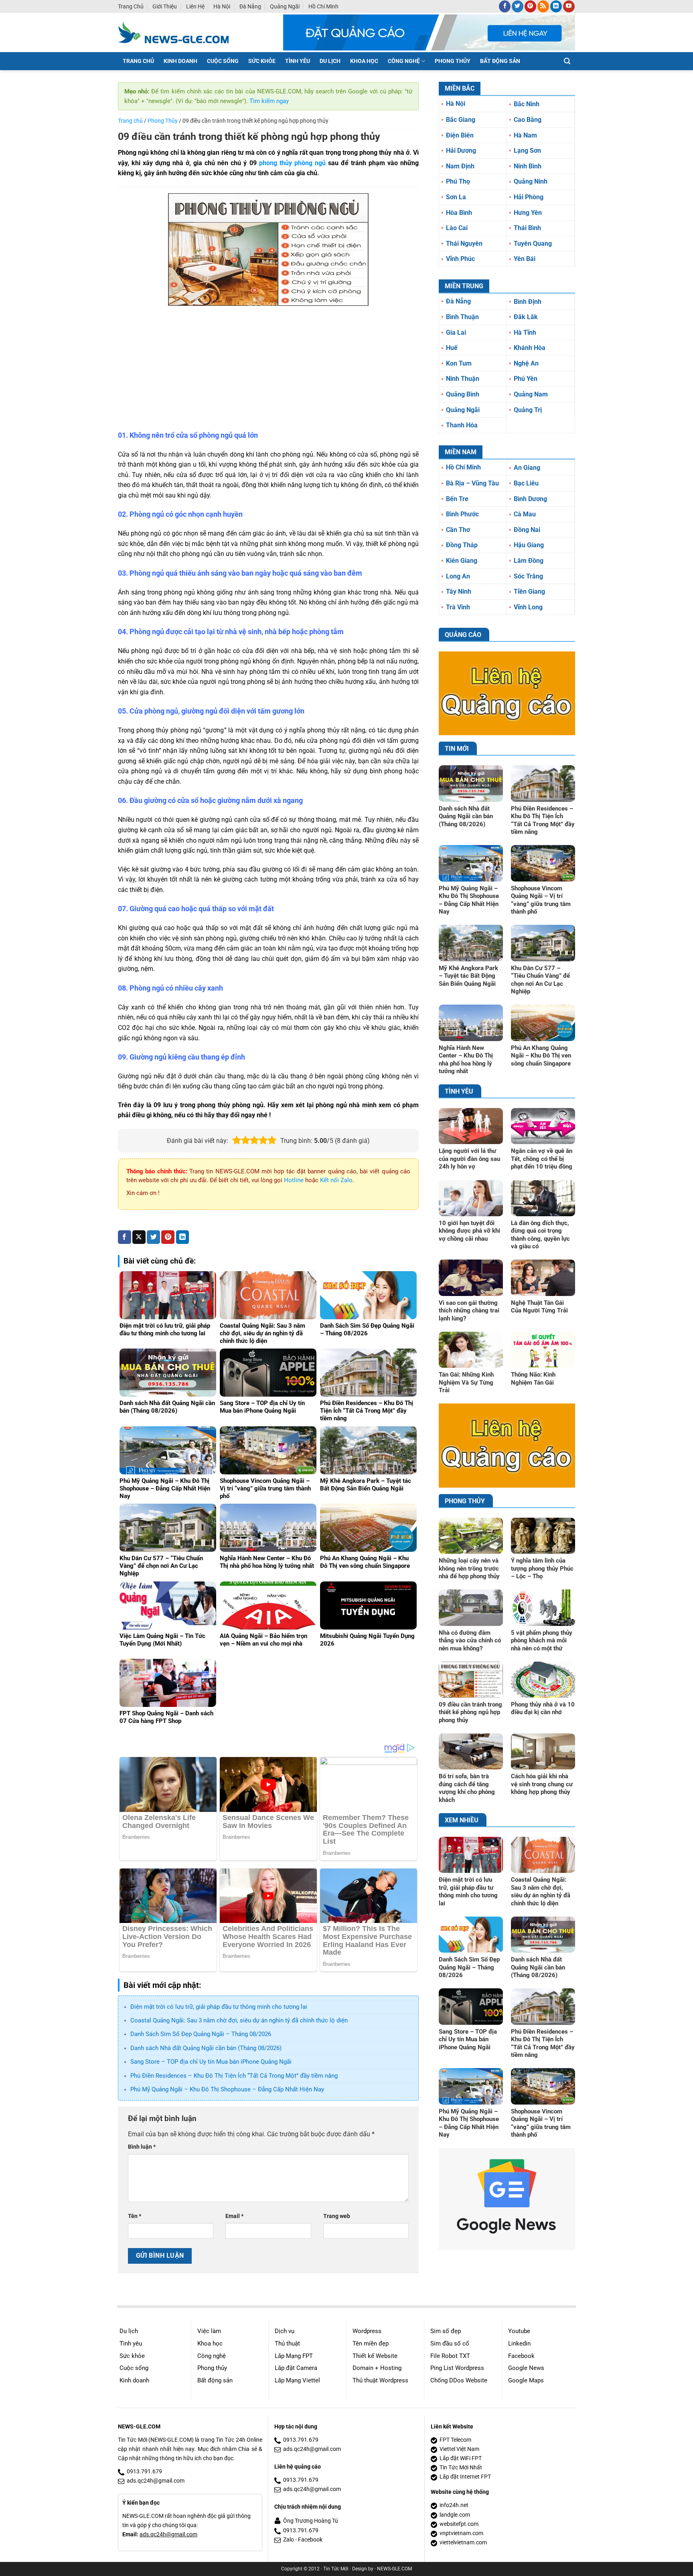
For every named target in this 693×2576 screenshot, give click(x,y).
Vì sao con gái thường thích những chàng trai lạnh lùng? (469, 1311)
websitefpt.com (459, 2524)
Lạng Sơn (527, 151)
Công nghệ (212, 2356)
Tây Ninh (459, 591)
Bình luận (142, 2147)
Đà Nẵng (250, 6)
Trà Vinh (458, 607)
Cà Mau (525, 514)
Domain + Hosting (377, 2368)
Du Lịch (330, 61)
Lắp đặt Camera (296, 2368)
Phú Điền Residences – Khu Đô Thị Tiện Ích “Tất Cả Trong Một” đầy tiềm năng (234, 2076)
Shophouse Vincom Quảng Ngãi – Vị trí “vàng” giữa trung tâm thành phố (541, 900)
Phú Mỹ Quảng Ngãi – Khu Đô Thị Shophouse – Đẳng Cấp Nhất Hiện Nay (227, 2089)
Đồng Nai (527, 530)
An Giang (527, 468)
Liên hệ (195, 6)
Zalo (289, 2540)
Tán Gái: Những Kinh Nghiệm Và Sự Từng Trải (466, 1382)
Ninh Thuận (463, 379)
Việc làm (209, 2331)
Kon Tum (459, 363)
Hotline (294, 1180)
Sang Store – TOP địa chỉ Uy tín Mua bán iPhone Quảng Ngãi (211, 2062)
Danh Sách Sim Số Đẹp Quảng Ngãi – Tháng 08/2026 (201, 2034)
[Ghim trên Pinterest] (168, 1237)
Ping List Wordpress (457, 2368)
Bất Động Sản (500, 61)
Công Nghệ (404, 61)
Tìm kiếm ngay (269, 101)
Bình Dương (530, 499)
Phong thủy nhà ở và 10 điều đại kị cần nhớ (543, 1709)
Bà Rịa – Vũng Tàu (472, 483)
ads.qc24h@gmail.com (156, 2481)
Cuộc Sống (223, 61)
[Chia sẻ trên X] (139, 1237)
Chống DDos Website (459, 2380)
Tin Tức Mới (336, 2569)
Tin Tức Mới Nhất (461, 2468)
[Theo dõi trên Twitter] (518, 6)
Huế (452, 348)
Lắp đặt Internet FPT (465, 2477)
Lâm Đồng (529, 561)
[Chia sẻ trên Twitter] (153, 1237)
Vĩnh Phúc (460, 259)
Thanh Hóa (462, 425)
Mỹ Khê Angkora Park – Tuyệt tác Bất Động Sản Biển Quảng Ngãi (468, 976)
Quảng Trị (528, 410)
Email (234, 2216)
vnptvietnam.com (461, 2533)
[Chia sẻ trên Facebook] (125, 1237)
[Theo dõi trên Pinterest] (530, 6)
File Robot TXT (450, 2356)
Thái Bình (527, 228)
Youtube (519, 2331)
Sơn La (456, 197)
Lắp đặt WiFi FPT (461, 2458)
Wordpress (367, 2331)
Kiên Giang (462, 561)
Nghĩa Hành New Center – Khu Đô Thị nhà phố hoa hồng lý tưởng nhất (466, 1060)
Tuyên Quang (533, 244)
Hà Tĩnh (525, 333)
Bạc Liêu (526, 483)
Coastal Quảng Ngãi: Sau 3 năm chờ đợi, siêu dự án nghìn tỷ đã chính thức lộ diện (239, 2020)
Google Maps (526, 2380)
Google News (526, 2368)
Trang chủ (131, 6)
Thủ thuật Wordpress (380, 2380)
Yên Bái (525, 259)
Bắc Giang (461, 120)
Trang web (337, 2216)
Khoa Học (364, 61)
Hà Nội (222, 6)
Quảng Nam (531, 394)
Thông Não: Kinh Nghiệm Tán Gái (533, 1379)
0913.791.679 (144, 2472)
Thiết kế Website (375, 2356)
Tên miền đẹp (371, 2343)
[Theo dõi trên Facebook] (505, 6)
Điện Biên (460, 135)
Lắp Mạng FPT (294, 2356)
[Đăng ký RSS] (543, 6)
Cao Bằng (528, 120)
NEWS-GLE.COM (394, 2569)
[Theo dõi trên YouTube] (569, 6)
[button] (567, 61)
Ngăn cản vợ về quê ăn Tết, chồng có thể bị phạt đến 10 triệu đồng (542, 1159)
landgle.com (455, 2515)
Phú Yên (526, 379)
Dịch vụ (285, 2331)
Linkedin (519, 2343)
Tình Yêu (298, 61)
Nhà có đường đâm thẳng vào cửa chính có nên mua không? (470, 1641)
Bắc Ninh (527, 104)
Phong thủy (212, 2368)
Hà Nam (525, 135)
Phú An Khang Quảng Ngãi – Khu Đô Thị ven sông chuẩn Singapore (541, 1056)
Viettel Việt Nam (459, 2449)
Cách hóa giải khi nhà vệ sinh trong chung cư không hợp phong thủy (542, 1784)
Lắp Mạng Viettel (297, 2380)
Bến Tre (457, 499)
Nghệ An (526, 363)
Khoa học (210, 2343)
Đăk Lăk (526, 317)
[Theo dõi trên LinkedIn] (556, 6)
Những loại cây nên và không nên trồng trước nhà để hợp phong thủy (469, 1568)
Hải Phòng (529, 197)
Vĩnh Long (528, 607)
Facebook (521, 2356)
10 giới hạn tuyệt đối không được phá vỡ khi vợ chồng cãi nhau (469, 1231)
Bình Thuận (462, 317)
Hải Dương (461, 151)
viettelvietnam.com (463, 2543)
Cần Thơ (458, 530)
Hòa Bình (459, 213)
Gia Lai (456, 333)
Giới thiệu (165, 6)
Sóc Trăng (528, 576)
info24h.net (454, 2505)
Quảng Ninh (531, 181)
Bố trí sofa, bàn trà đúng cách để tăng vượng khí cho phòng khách (467, 1788)
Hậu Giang (529, 545)
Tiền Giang (529, 591)
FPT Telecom (455, 2440)
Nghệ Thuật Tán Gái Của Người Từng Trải (539, 1307)
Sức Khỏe (262, 61)
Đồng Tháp (462, 545)
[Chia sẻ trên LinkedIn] (183, 1237)
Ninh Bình (528, 166)
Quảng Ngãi (285, 6)
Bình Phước (462, 514)
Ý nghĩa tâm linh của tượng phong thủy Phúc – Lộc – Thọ (542, 1568)
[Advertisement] (268, 370)
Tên (135, 2216)
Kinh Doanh (180, 61)
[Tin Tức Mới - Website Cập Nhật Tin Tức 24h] (179, 32)
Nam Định (460, 166)
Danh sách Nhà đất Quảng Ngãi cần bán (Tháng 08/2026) (206, 2048)
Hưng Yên (528, 213)
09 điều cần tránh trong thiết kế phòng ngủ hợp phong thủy (470, 1712)
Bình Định (528, 302)
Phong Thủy (453, 61)
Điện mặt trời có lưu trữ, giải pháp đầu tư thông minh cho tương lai (219, 2007)
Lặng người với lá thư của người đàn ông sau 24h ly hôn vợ (469, 1159)
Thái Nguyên (464, 244)
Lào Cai (457, 228)
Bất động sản (215, 2380)
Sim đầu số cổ (450, 2343)
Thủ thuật (287, 2343)
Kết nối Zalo (336, 1180)
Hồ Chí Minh (323, 6)
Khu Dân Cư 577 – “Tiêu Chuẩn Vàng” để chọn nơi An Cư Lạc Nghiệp (540, 980)
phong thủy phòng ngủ (292, 163)
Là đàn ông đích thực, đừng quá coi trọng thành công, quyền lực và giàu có (540, 1235)
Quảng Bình (463, 394)
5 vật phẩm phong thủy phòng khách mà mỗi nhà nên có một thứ (542, 1641)
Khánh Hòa (530, 348)
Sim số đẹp (446, 2331)
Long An (458, 576)
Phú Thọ (458, 181)
